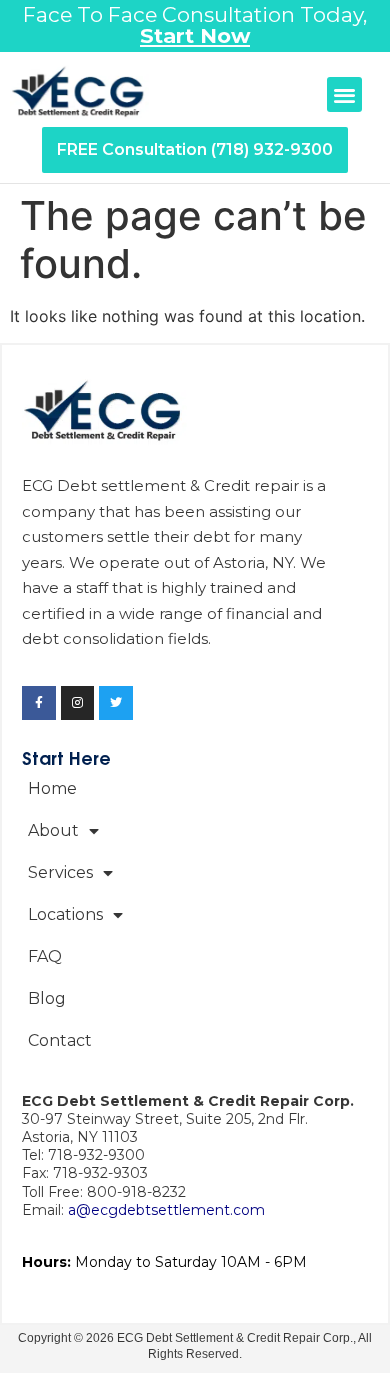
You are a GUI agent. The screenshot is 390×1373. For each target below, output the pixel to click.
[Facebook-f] (39, 703)
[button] (344, 94)
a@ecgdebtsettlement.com (166, 1210)
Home (52, 788)
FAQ (45, 956)
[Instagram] (78, 703)
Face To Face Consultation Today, (195, 25)
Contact (60, 1040)
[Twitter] (116, 703)
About (53, 830)
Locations (65, 914)
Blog (47, 998)
